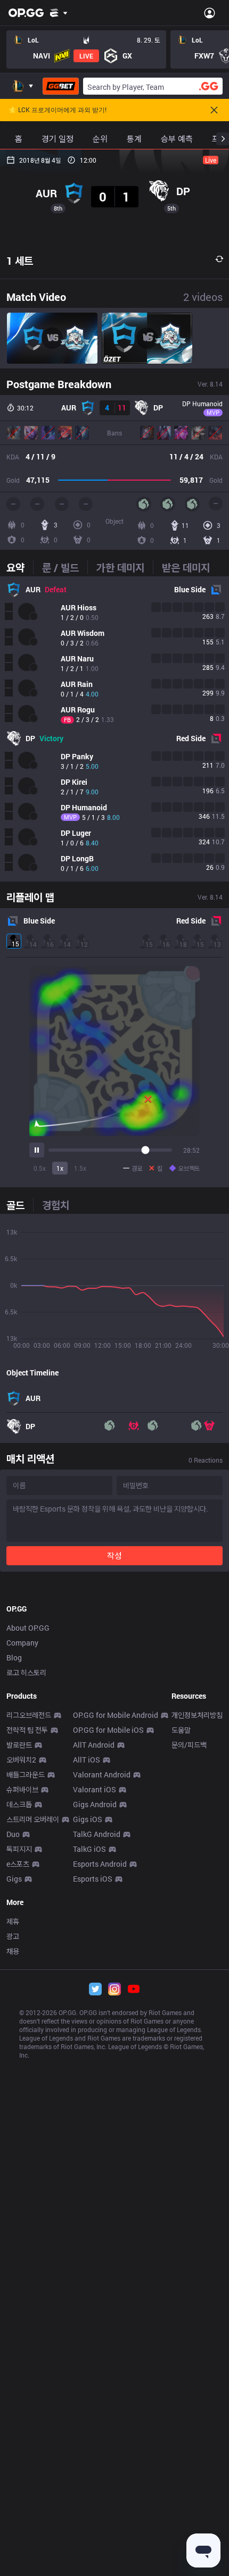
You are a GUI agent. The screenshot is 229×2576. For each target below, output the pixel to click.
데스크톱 (19, 1804)
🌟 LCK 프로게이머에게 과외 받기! (58, 110)
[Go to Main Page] (26, 13)
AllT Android (94, 1745)
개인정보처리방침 (197, 1715)
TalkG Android (97, 1834)
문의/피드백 (189, 1745)
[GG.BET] (61, 86)
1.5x (80, 1168)
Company (22, 1643)
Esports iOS (93, 1879)
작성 (114, 1555)
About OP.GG (28, 1628)
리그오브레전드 (29, 1715)
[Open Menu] (210, 13)
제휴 (13, 1921)
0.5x (40, 1168)
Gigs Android (95, 1804)
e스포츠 (18, 1864)
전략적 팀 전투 (27, 1730)
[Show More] (59, 13)
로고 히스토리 (26, 1672)
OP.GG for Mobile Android (116, 1715)
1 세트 (20, 261)
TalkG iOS (89, 1849)
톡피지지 (19, 1849)
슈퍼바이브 (22, 1789)
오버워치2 (21, 1760)
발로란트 (19, 1745)
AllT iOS (87, 1760)
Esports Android (100, 1864)
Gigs (14, 1879)
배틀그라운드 (26, 1774)
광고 (13, 1936)
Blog (14, 1658)
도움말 (181, 1730)
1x (60, 1168)
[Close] (214, 110)
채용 (13, 1951)
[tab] (20, 567)
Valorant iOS (95, 1789)
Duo (13, 1834)
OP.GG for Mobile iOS (108, 1730)
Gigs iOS (88, 1819)
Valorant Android (102, 1774)
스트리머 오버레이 (33, 1819)
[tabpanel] (114, 729)
